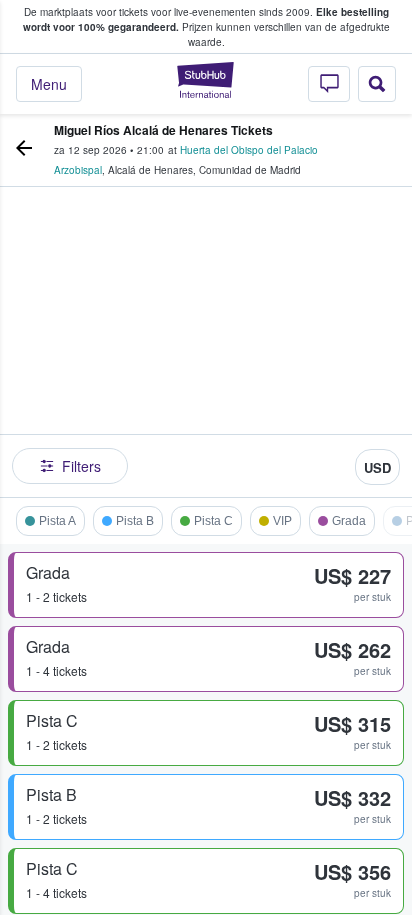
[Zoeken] (377, 84)
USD (377, 467)
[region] (206, 347)
